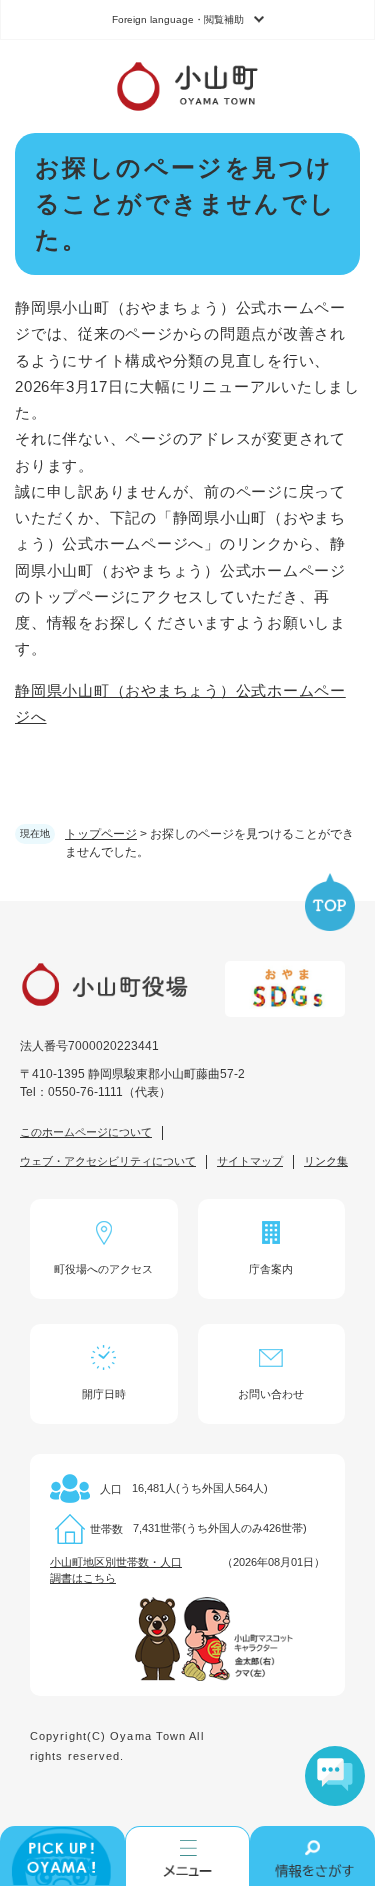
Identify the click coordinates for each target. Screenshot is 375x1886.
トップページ (101, 834)
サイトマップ (250, 1161)
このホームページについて (86, 1132)
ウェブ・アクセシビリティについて (108, 1161)
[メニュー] (187, 1856)
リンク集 (326, 1161)
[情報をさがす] (312, 1856)
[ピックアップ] (62, 1856)
